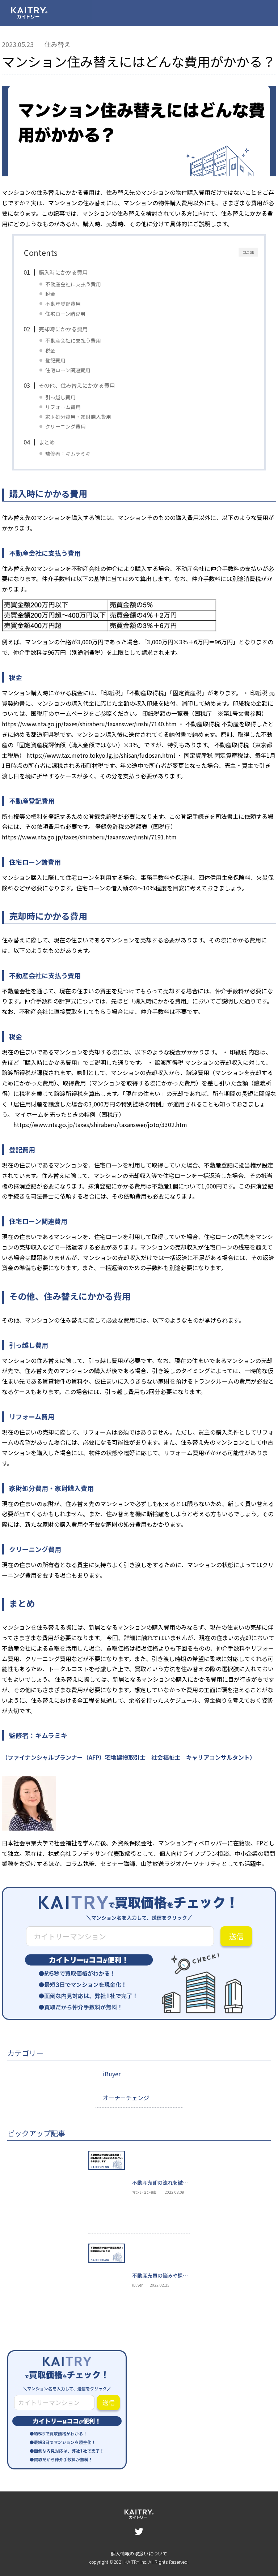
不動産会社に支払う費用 (73, 284)
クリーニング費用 (66, 426)
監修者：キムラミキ (68, 453)
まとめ (47, 442)
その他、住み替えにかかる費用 (77, 385)
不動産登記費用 (63, 304)
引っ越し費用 (60, 397)
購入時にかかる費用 (63, 272)
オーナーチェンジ (126, 2098)
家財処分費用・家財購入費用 (78, 417)
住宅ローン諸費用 (65, 314)
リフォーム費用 (63, 407)
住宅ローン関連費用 (68, 370)
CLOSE (248, 252)
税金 (50, 294)
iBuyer (112, 2074)
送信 (236, 1936)
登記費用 (55, 360)
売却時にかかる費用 (63, 329)
